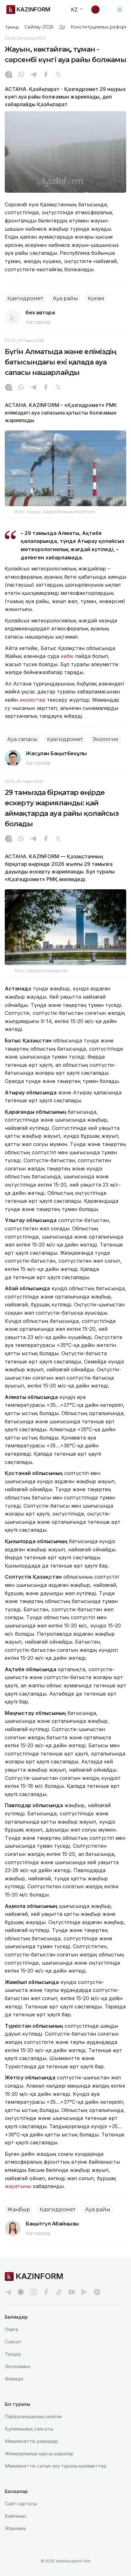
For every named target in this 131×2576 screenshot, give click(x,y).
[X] (58, 75)
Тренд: (12, 27)
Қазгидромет (25, 298)
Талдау (13, 2354)
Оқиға (11, 2329)
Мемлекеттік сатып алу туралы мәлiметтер (56, 2466)
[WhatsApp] (21, 75)
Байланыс (16, 2516)
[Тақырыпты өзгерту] (100, 10)
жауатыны (18, 2186)
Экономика (17, 2366)
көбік (67, 656)
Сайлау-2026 (39, 27)
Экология (105, 739)
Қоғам (96, 298)
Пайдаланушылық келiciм (33, 2416)
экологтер (32, 700)
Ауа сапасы (22, 739)
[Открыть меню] (120, 10)
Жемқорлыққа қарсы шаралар (39, 2454)
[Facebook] (46, 75)
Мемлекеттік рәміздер (31, 2441)
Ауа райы (65, 298)
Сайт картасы (21, 2504)
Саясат (13, 2342)
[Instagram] (9, 75)
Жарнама (15, 2528)
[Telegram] (33, 75)
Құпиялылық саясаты (29, 2429)
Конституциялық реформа (101, 27)
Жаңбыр (19, 2209)
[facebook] (46, 2292)
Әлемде (14, 2379)
